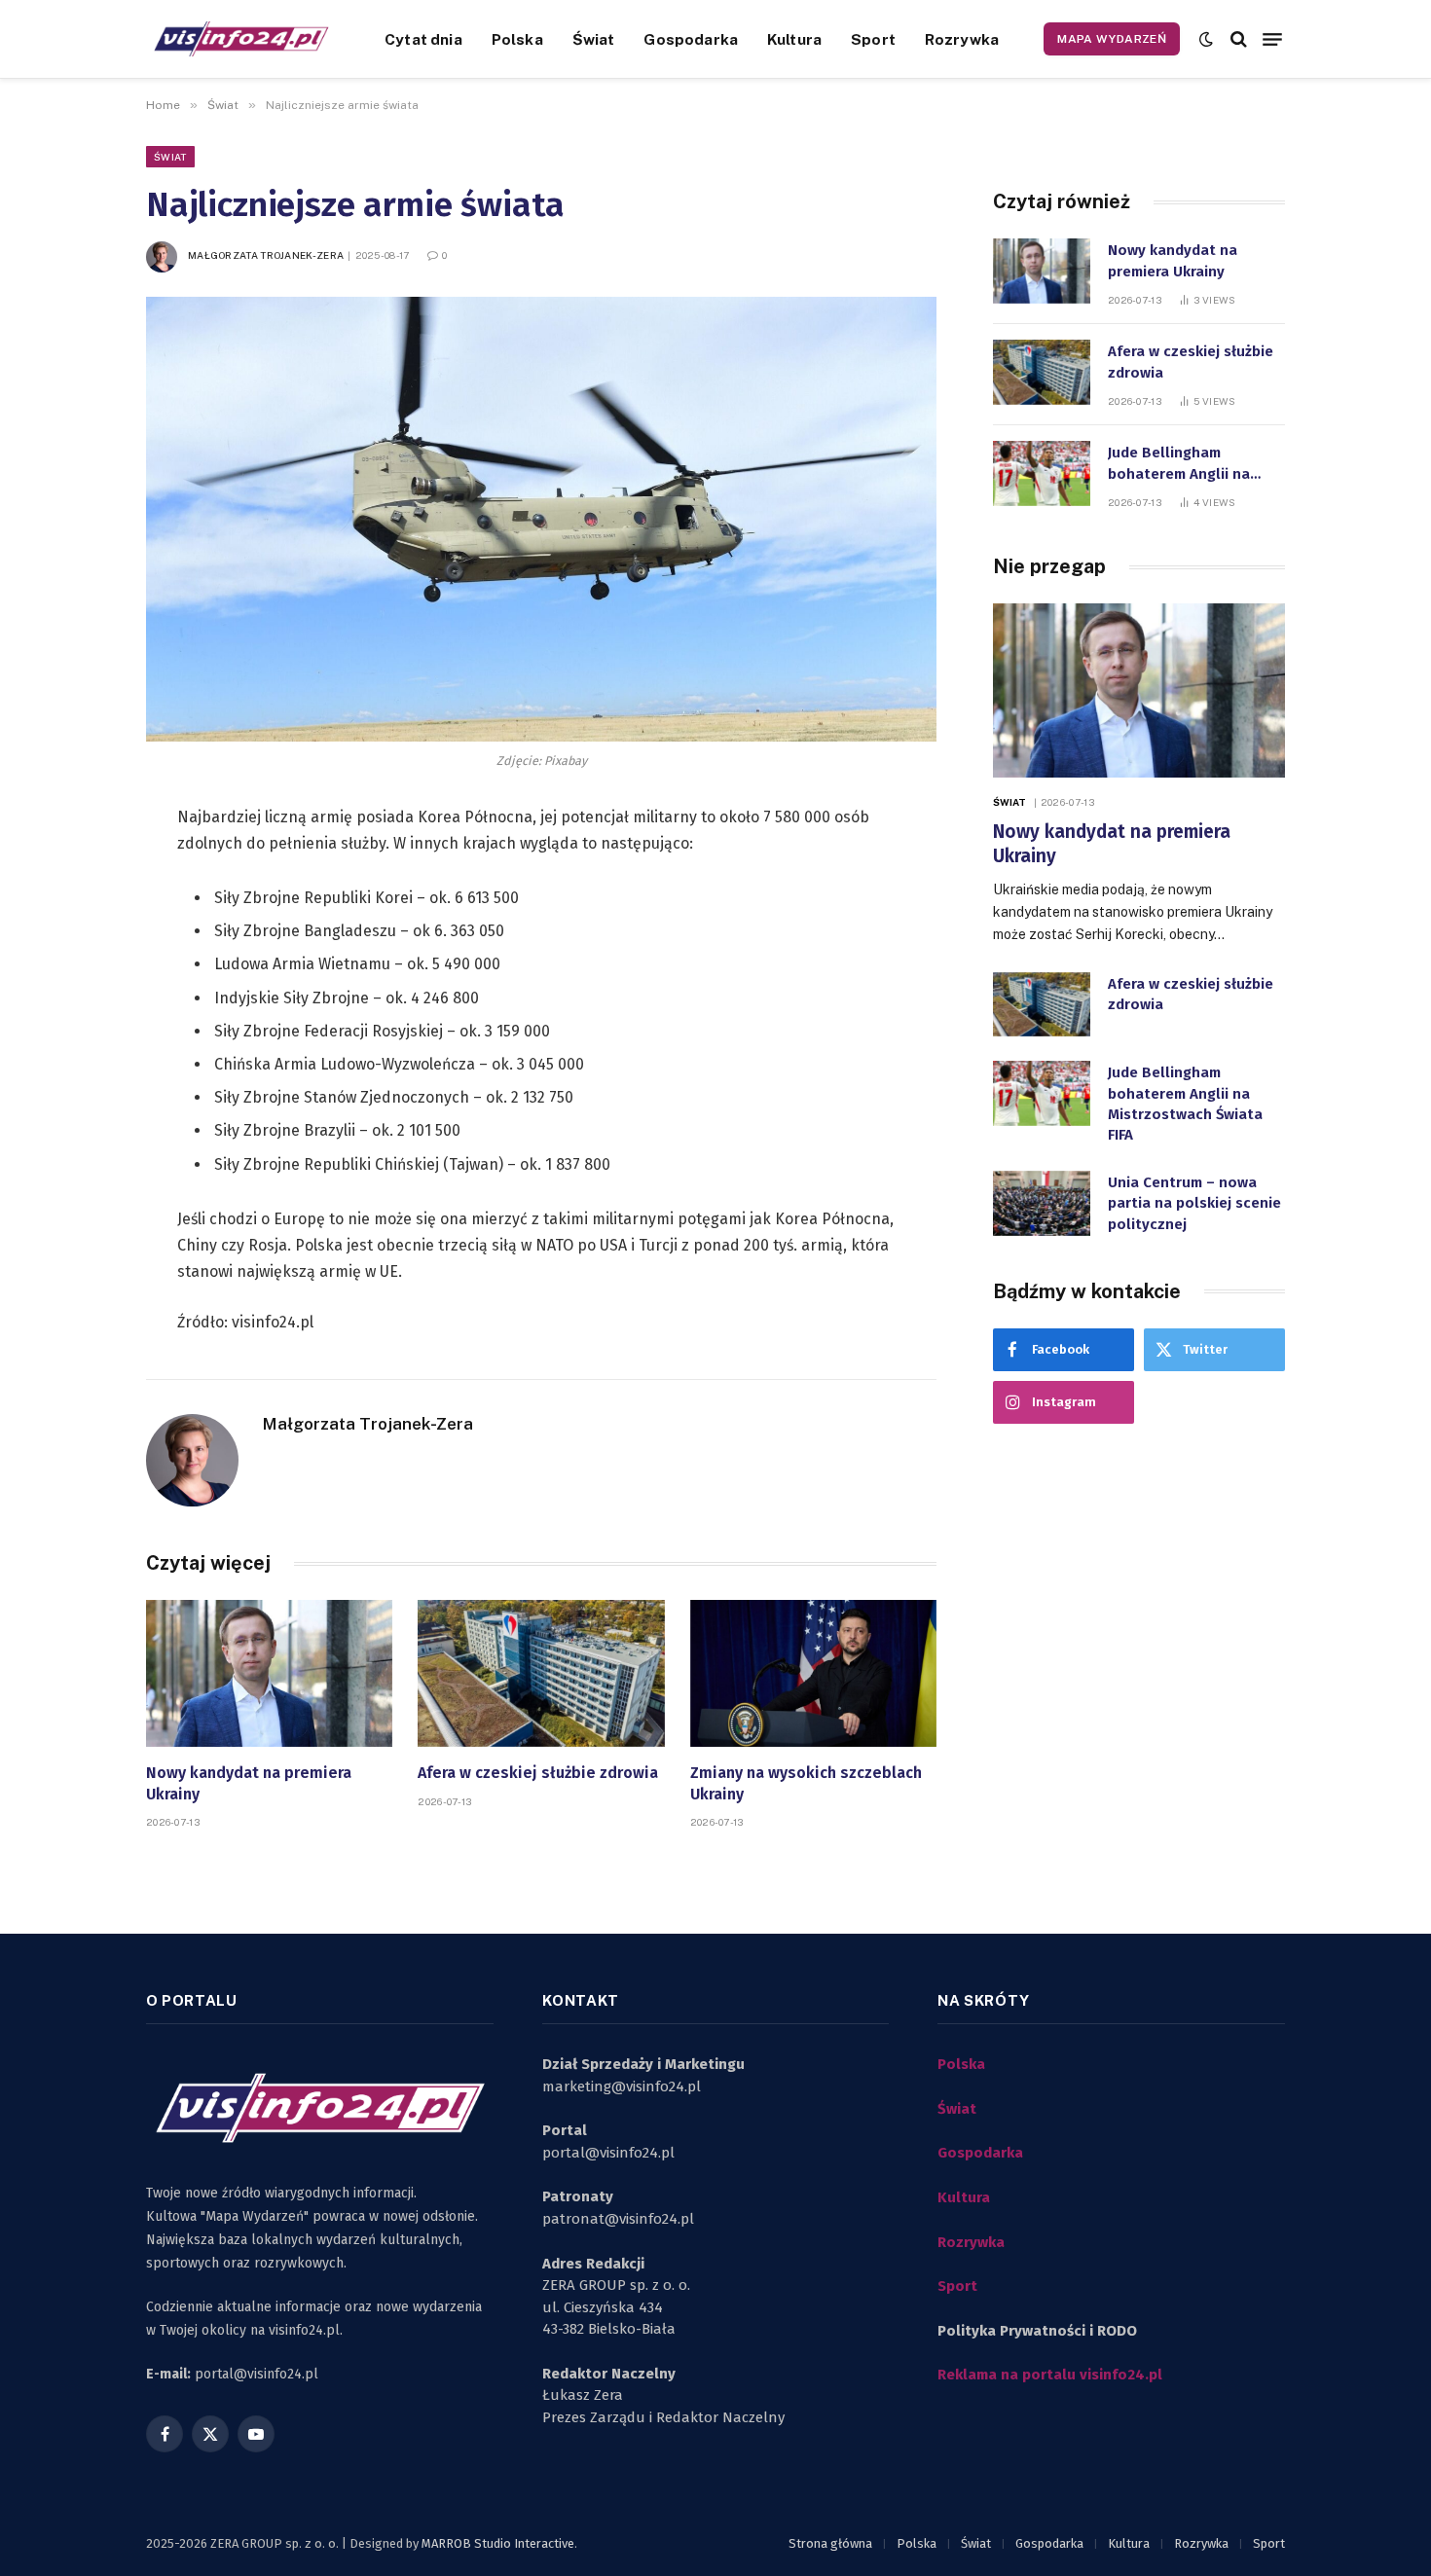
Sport (873, 39)
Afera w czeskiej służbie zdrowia (538, 1773)
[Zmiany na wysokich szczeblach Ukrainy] (813, 1673)
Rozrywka (962, 39)
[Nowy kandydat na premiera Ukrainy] (269, 1673)
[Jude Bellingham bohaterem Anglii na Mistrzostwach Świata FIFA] (1042, 473)
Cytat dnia (423, 39)
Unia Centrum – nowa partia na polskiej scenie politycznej (1194, 1203)
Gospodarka (691, 39)
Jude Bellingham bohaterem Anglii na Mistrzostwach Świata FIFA (1185, 464)
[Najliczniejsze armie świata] (541, 519)
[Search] (1239, 39)
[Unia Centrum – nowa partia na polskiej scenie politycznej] (1042, 1203)
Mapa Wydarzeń (1112, 39)
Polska (517, 39)
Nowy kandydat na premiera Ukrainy (249, 1783)
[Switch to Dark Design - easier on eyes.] (1206, 39)
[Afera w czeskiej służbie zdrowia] (541, 1673)
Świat (594, 39)
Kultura (794, 39)
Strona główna (830, 2543)
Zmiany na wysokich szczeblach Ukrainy (806, 1783)
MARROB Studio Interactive (498, 2543)
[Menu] (1272, 39)
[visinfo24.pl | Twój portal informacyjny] (241, 39)
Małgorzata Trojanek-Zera (266, 255)
